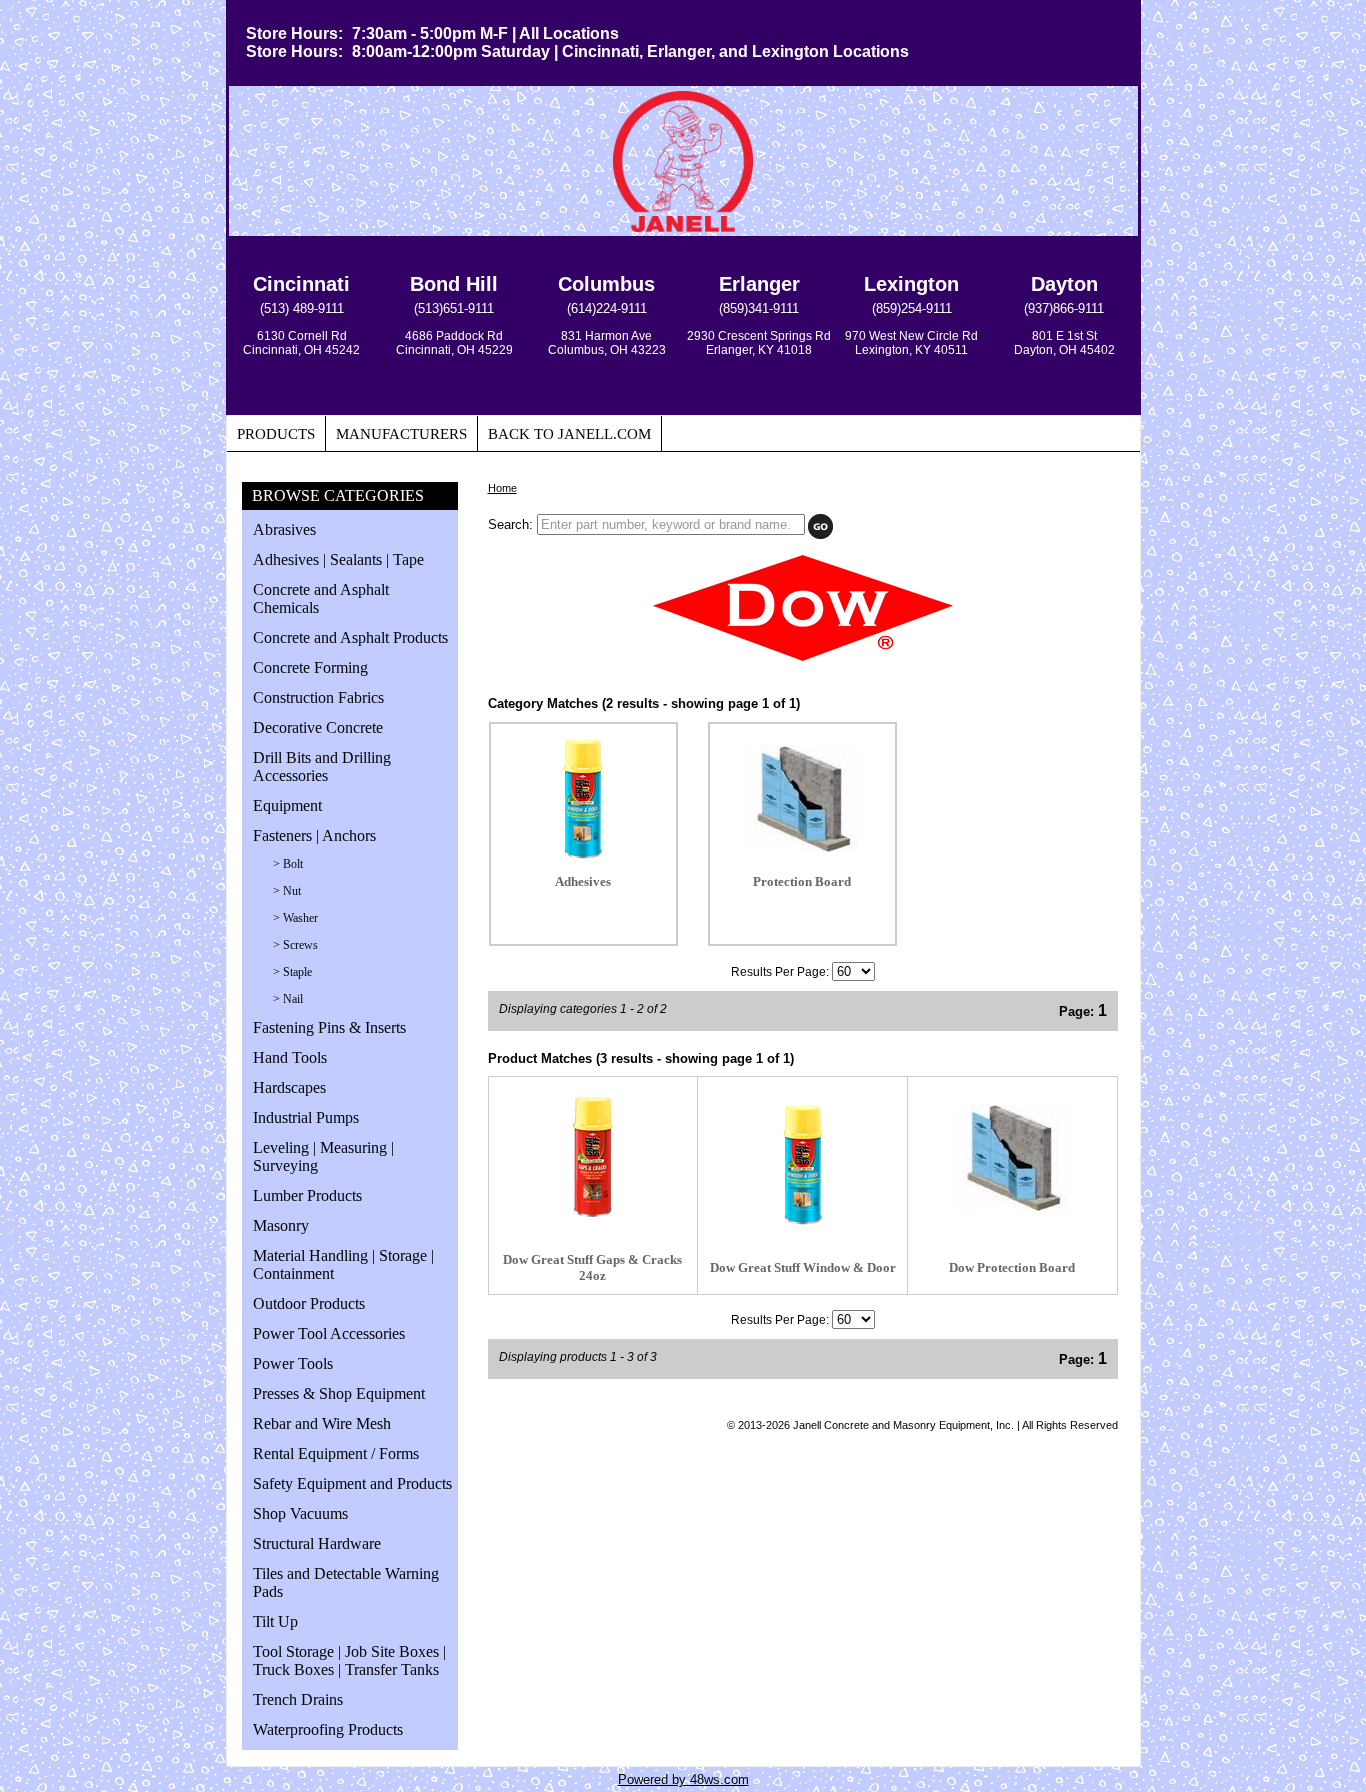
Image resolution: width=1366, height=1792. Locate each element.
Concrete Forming (310, 667)
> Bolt (288, 864)
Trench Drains (298, 1699)
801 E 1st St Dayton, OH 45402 (1064, 343)
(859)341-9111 (759, 308)
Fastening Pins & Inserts (329, 1027)
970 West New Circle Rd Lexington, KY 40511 (911, 343)
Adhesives (583, 881)
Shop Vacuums (300, 1513)
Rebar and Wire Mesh (322, 1423)
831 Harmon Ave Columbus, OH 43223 (607, 343)
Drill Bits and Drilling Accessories (322, 766)
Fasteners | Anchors (314, 835)
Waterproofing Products (328, 1729)
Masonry (281, 1225)
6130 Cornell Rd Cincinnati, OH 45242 (301, 343)
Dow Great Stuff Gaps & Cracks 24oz (592, 1267)
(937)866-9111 (1064, 308)
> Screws (295, 945)
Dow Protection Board (1012, 1267)
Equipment (287, 805)
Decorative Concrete (318, 727)
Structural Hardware (317, 1543)
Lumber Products (307, 1195)
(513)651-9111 (454, 308)
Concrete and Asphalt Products (350, 637)
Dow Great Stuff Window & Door (803, 1267)
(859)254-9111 (912, 308)
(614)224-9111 (607, 308)
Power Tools (293, 1363)
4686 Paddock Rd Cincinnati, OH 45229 (454, 343)
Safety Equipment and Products (352, 1483)
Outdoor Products (309, 1303)
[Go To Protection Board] (1012, 1206)
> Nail (288, 999)
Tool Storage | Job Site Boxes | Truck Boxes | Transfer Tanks (349, 1660)
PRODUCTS (276, 434)
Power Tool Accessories (329, 1333)
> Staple (292, 972)
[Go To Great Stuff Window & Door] (803, 1220)
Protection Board (802, 881)
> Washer (295, 918)
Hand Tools (290, 1057)
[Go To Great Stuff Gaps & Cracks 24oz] (593, 1212)
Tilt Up (275, 1621)
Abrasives (284, 529)
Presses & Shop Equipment (339, 1393)
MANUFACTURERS (401, 434)
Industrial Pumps (306, 1117)
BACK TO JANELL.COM (569, 434)
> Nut (287, 891)
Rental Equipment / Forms (336, 1453)
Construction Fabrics (318, 697)
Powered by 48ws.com (683, 1779)
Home (502, 488)
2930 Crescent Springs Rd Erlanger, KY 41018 (759, 343)
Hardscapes (289, 1087)
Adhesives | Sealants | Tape (338, 559)
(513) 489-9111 (302, 308)
